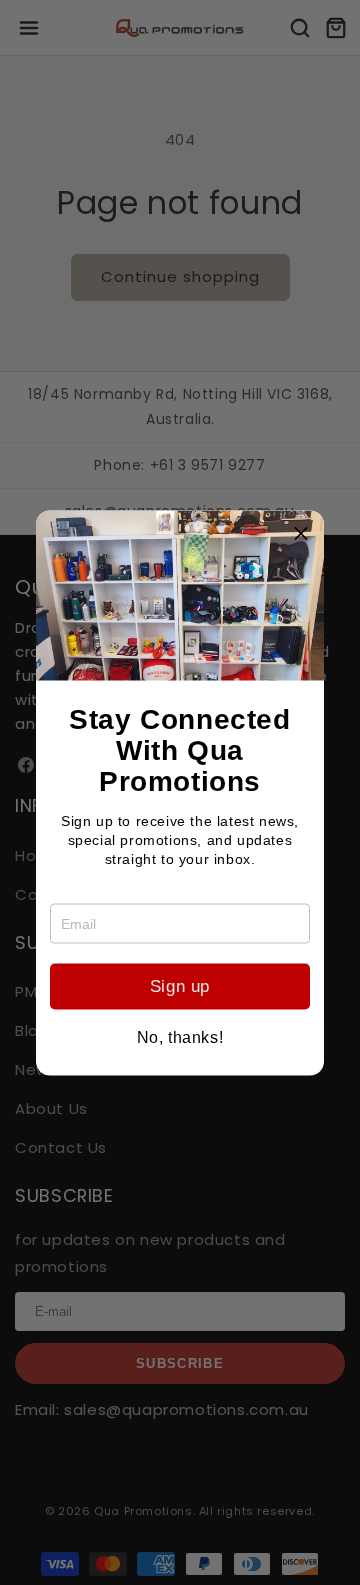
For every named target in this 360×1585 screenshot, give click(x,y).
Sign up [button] (180, 986)
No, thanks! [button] (180, 1037)
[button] (301, 533)
